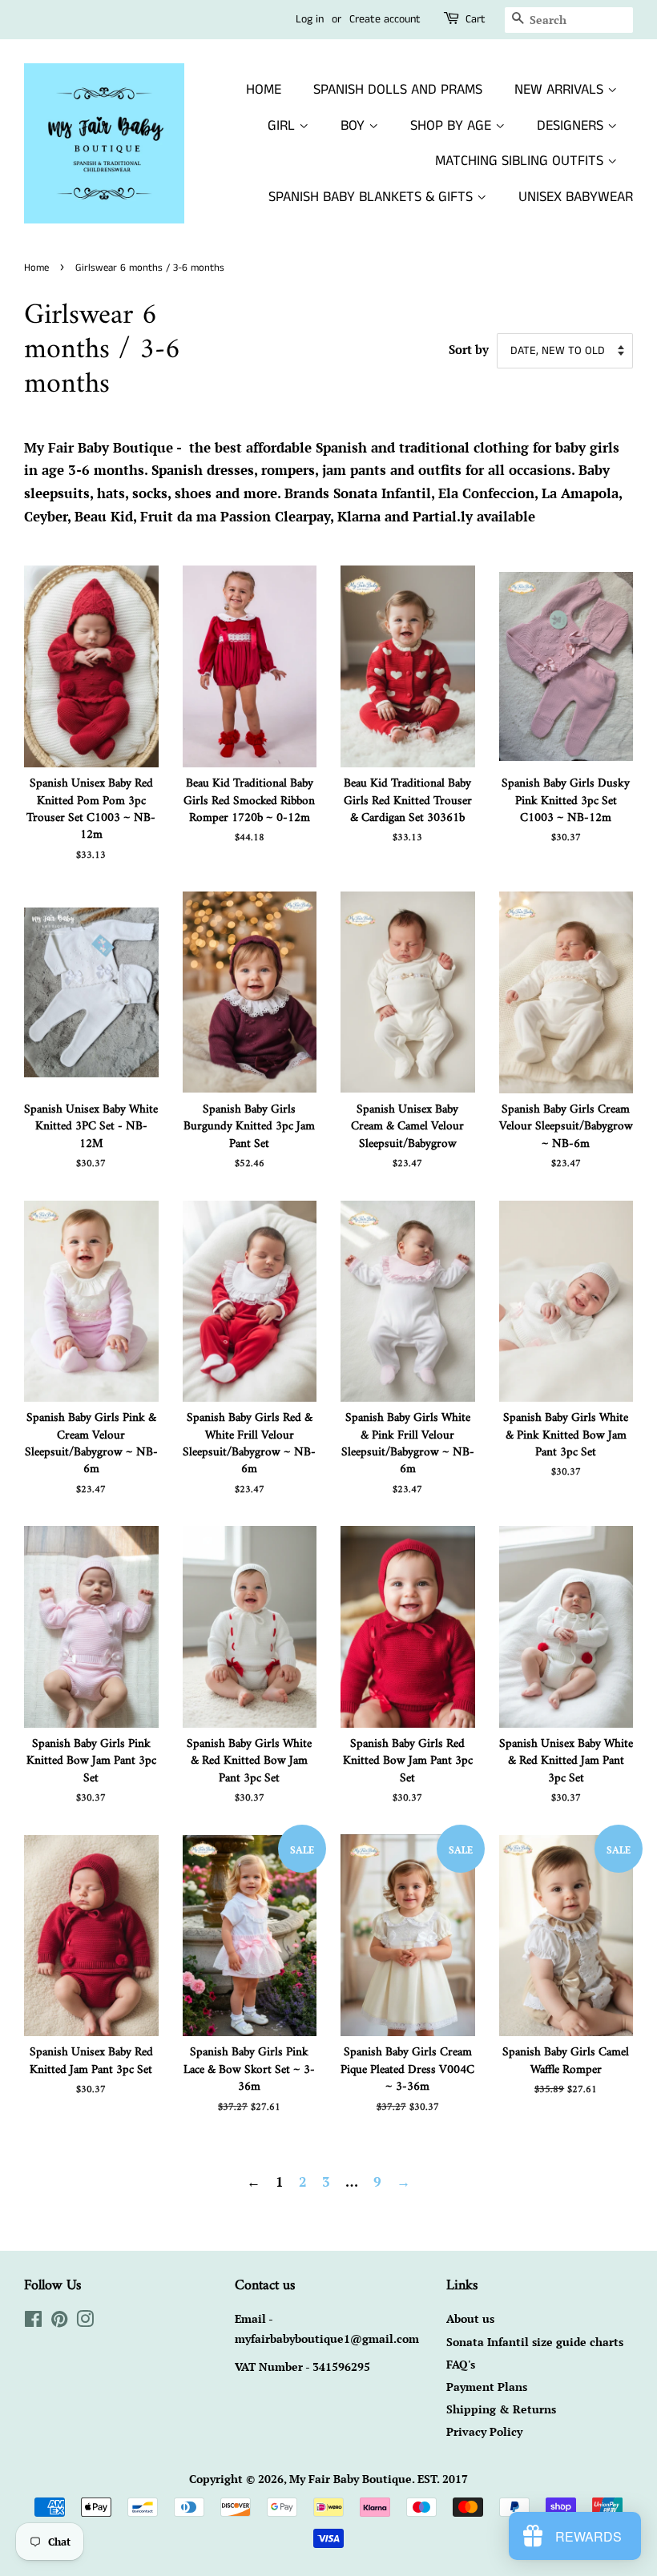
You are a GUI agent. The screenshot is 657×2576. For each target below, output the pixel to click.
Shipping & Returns (501, 2409)
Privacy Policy (484, 2431)
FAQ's (461, 2364)
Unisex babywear (576, 197)
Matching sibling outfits (521, 161)
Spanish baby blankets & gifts (373, 197)
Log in (310, 19)
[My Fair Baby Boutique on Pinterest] (59, 2322)
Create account (385, 19)
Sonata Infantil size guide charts (535, 2342)
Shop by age (453, 126)
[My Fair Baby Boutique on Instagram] (85, 2322)
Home (36, 268)
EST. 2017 (443, 2479)
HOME (264, 90)
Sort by (469, 349)
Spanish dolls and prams (398, 90)
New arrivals (561, 90)
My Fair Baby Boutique (351, 2479)
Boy (355, 126)
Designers (572, 126)
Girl (283, 126)
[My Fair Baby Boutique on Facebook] (33, 2322)
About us (470, 2318)
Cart (476, 19)
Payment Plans (487, 2387)
